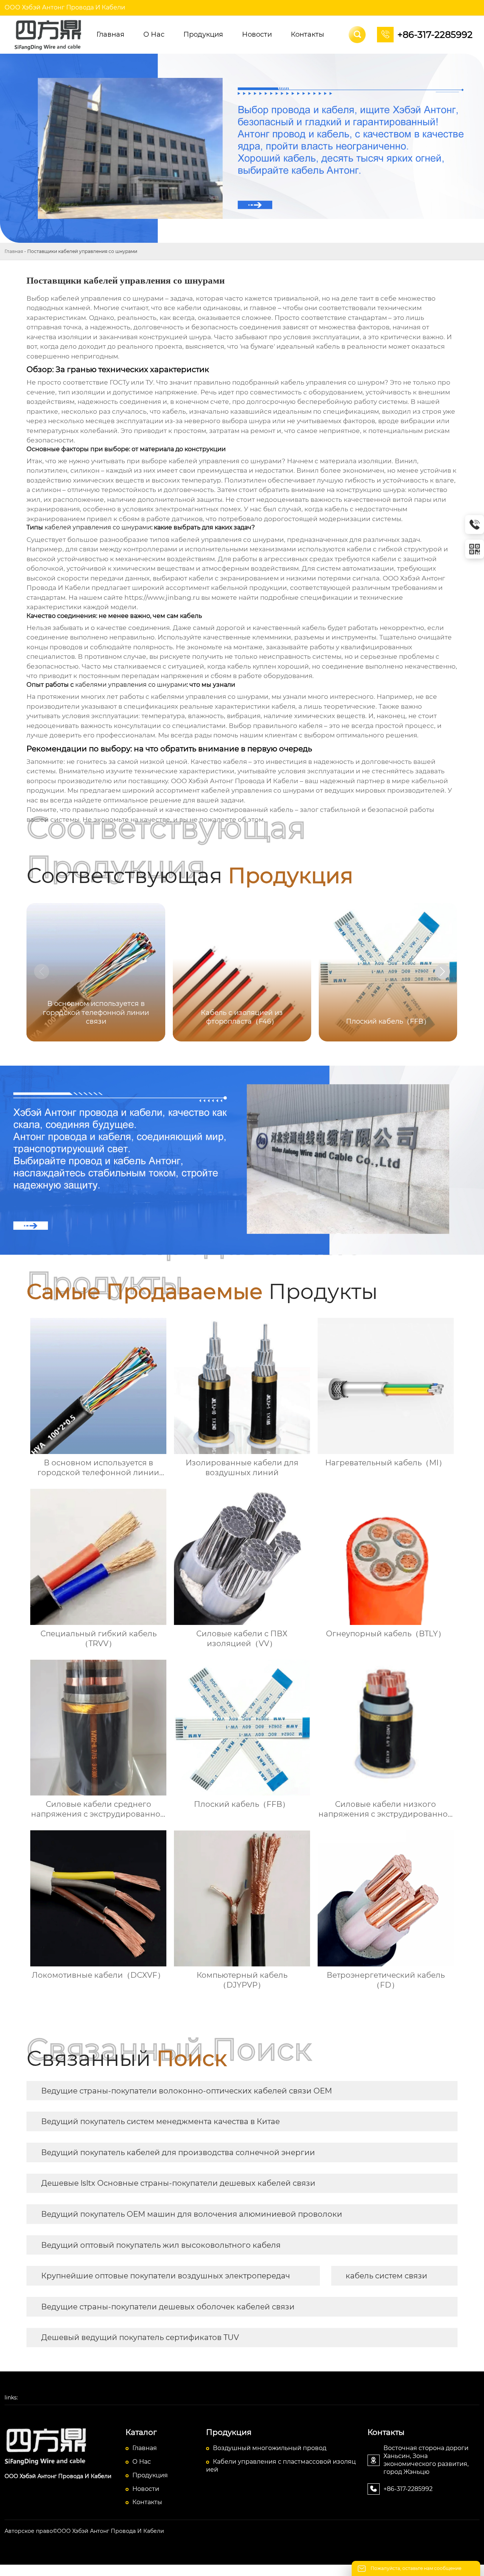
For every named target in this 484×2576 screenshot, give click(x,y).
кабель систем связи (386, 2276)
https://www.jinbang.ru (162, 597)
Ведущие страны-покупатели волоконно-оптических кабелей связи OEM (187, 2091)
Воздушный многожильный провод (270, 2448)
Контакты (147, 2502)
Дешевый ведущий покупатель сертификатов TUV (140, 2337)
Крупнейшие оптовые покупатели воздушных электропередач (166, 2276)
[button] (442, 971)
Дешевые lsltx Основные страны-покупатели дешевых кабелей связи (178, 2183)
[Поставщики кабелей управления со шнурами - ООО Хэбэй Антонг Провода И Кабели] (49, 35)
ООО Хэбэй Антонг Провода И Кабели (65, 7)
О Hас (142, 2462)
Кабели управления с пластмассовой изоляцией (281, 2466)
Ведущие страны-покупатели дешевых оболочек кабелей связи (168, 2307)
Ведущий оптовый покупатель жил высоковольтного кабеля (161, 2245)
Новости (146, 2489)
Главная (14, 251)
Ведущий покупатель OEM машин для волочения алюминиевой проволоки (192, 2214)
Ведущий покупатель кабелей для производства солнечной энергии (178, 2152)
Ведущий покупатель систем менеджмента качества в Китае (161, 2121)
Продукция (150, 2475)
